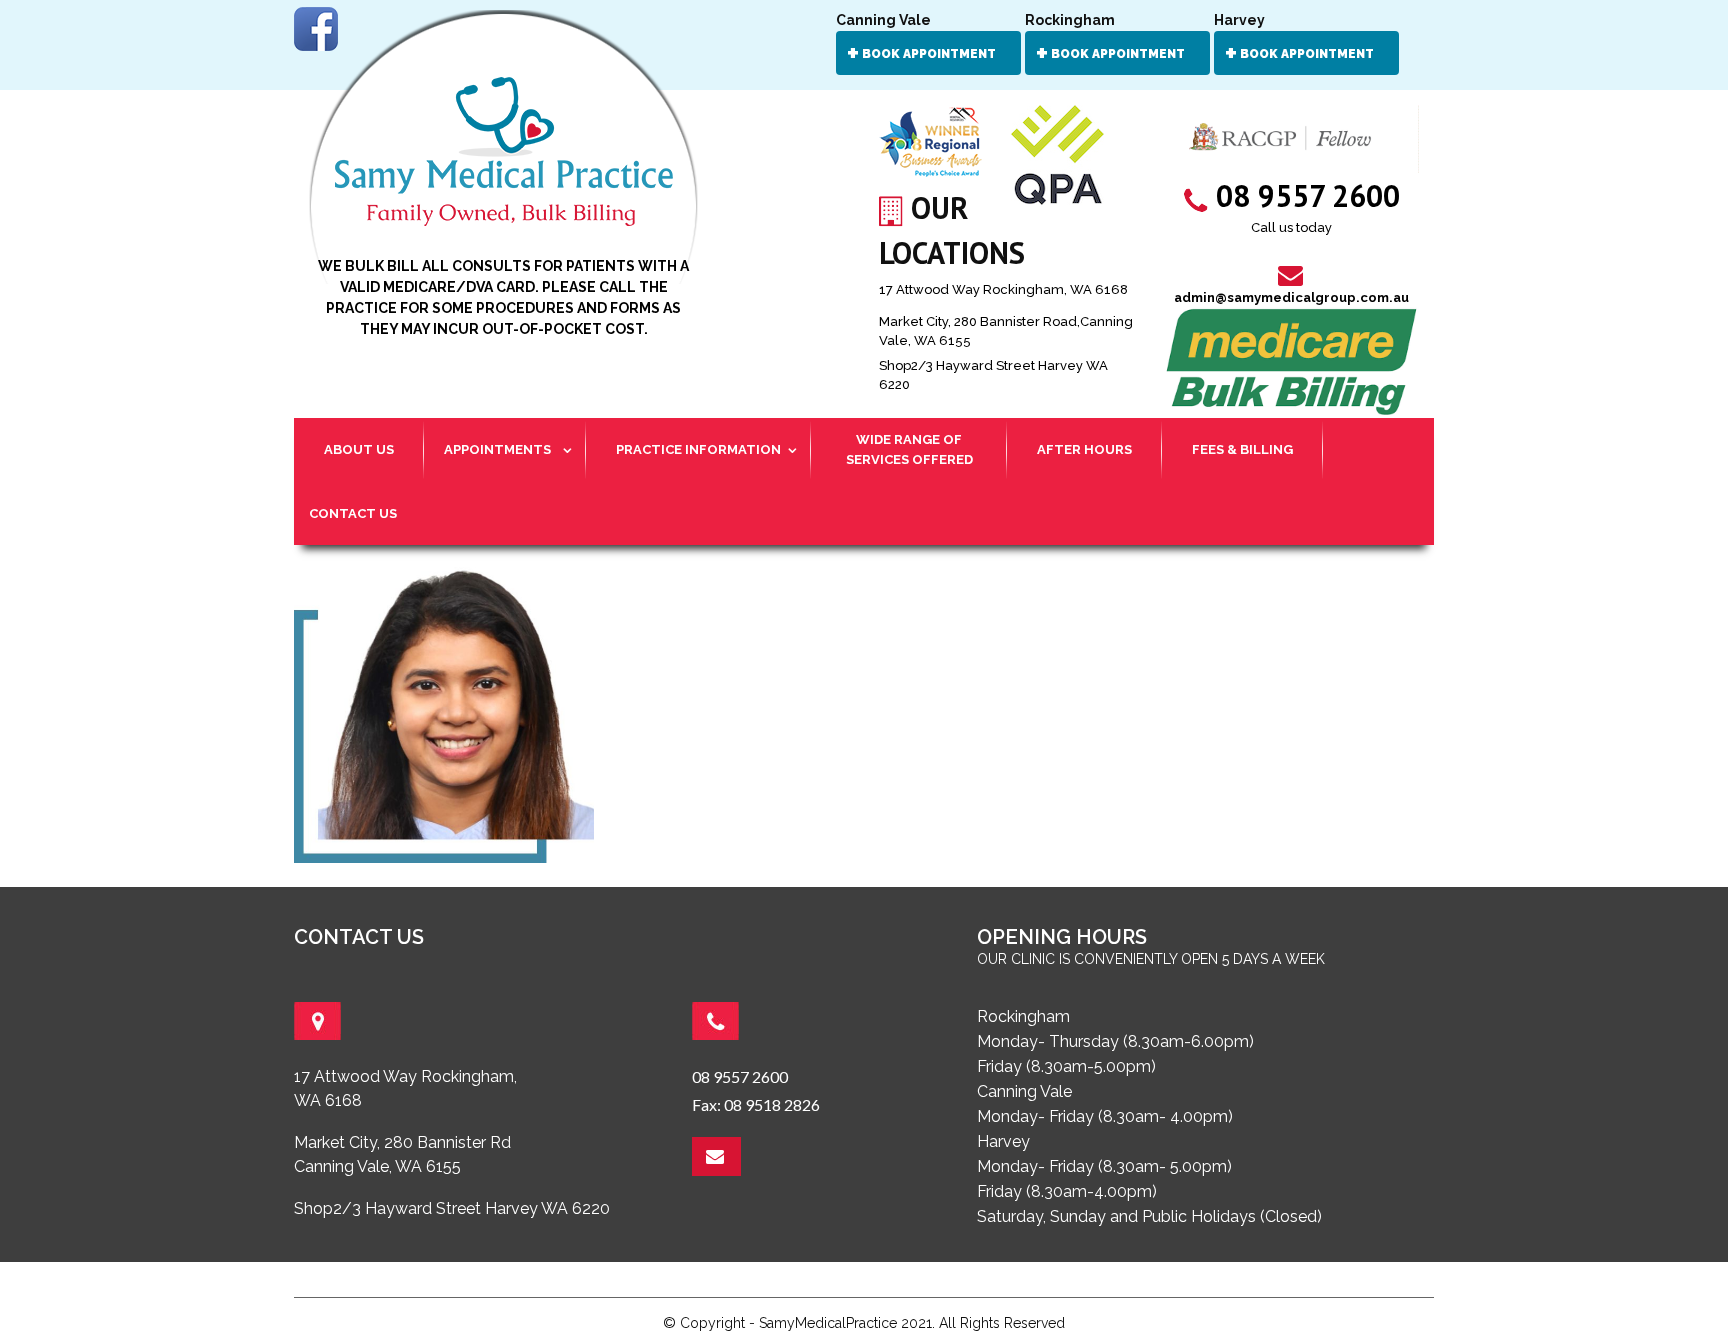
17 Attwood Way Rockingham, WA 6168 (1003, 289)
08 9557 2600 (740, 1076)
